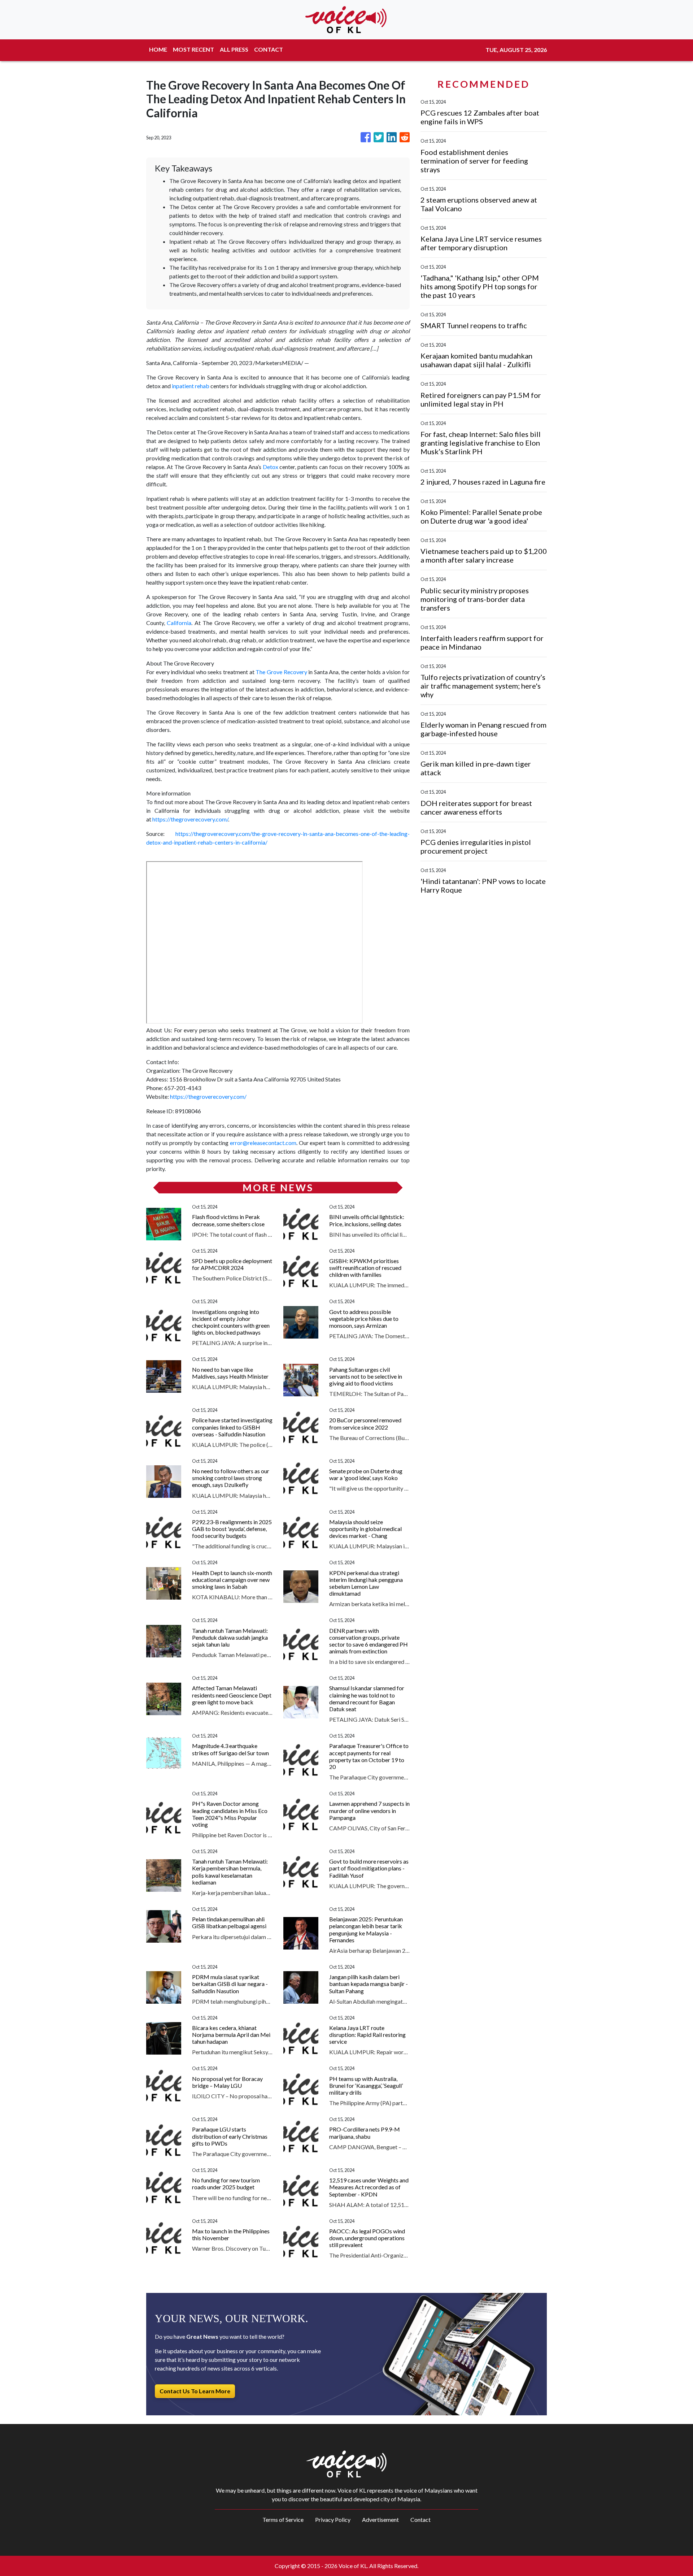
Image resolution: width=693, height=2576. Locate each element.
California (179, 623)
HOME (158, 49)
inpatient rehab (191, 386)
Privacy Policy (333, 2519)
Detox (271, 467)
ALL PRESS (234, 49)
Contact (420, 2519)
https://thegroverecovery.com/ (190, 819)
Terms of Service (283, 2519)
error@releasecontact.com (263, 1143)
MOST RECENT (193, 49)
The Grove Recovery (281, 672)
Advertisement (380, 2519)
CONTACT (269, 49)
